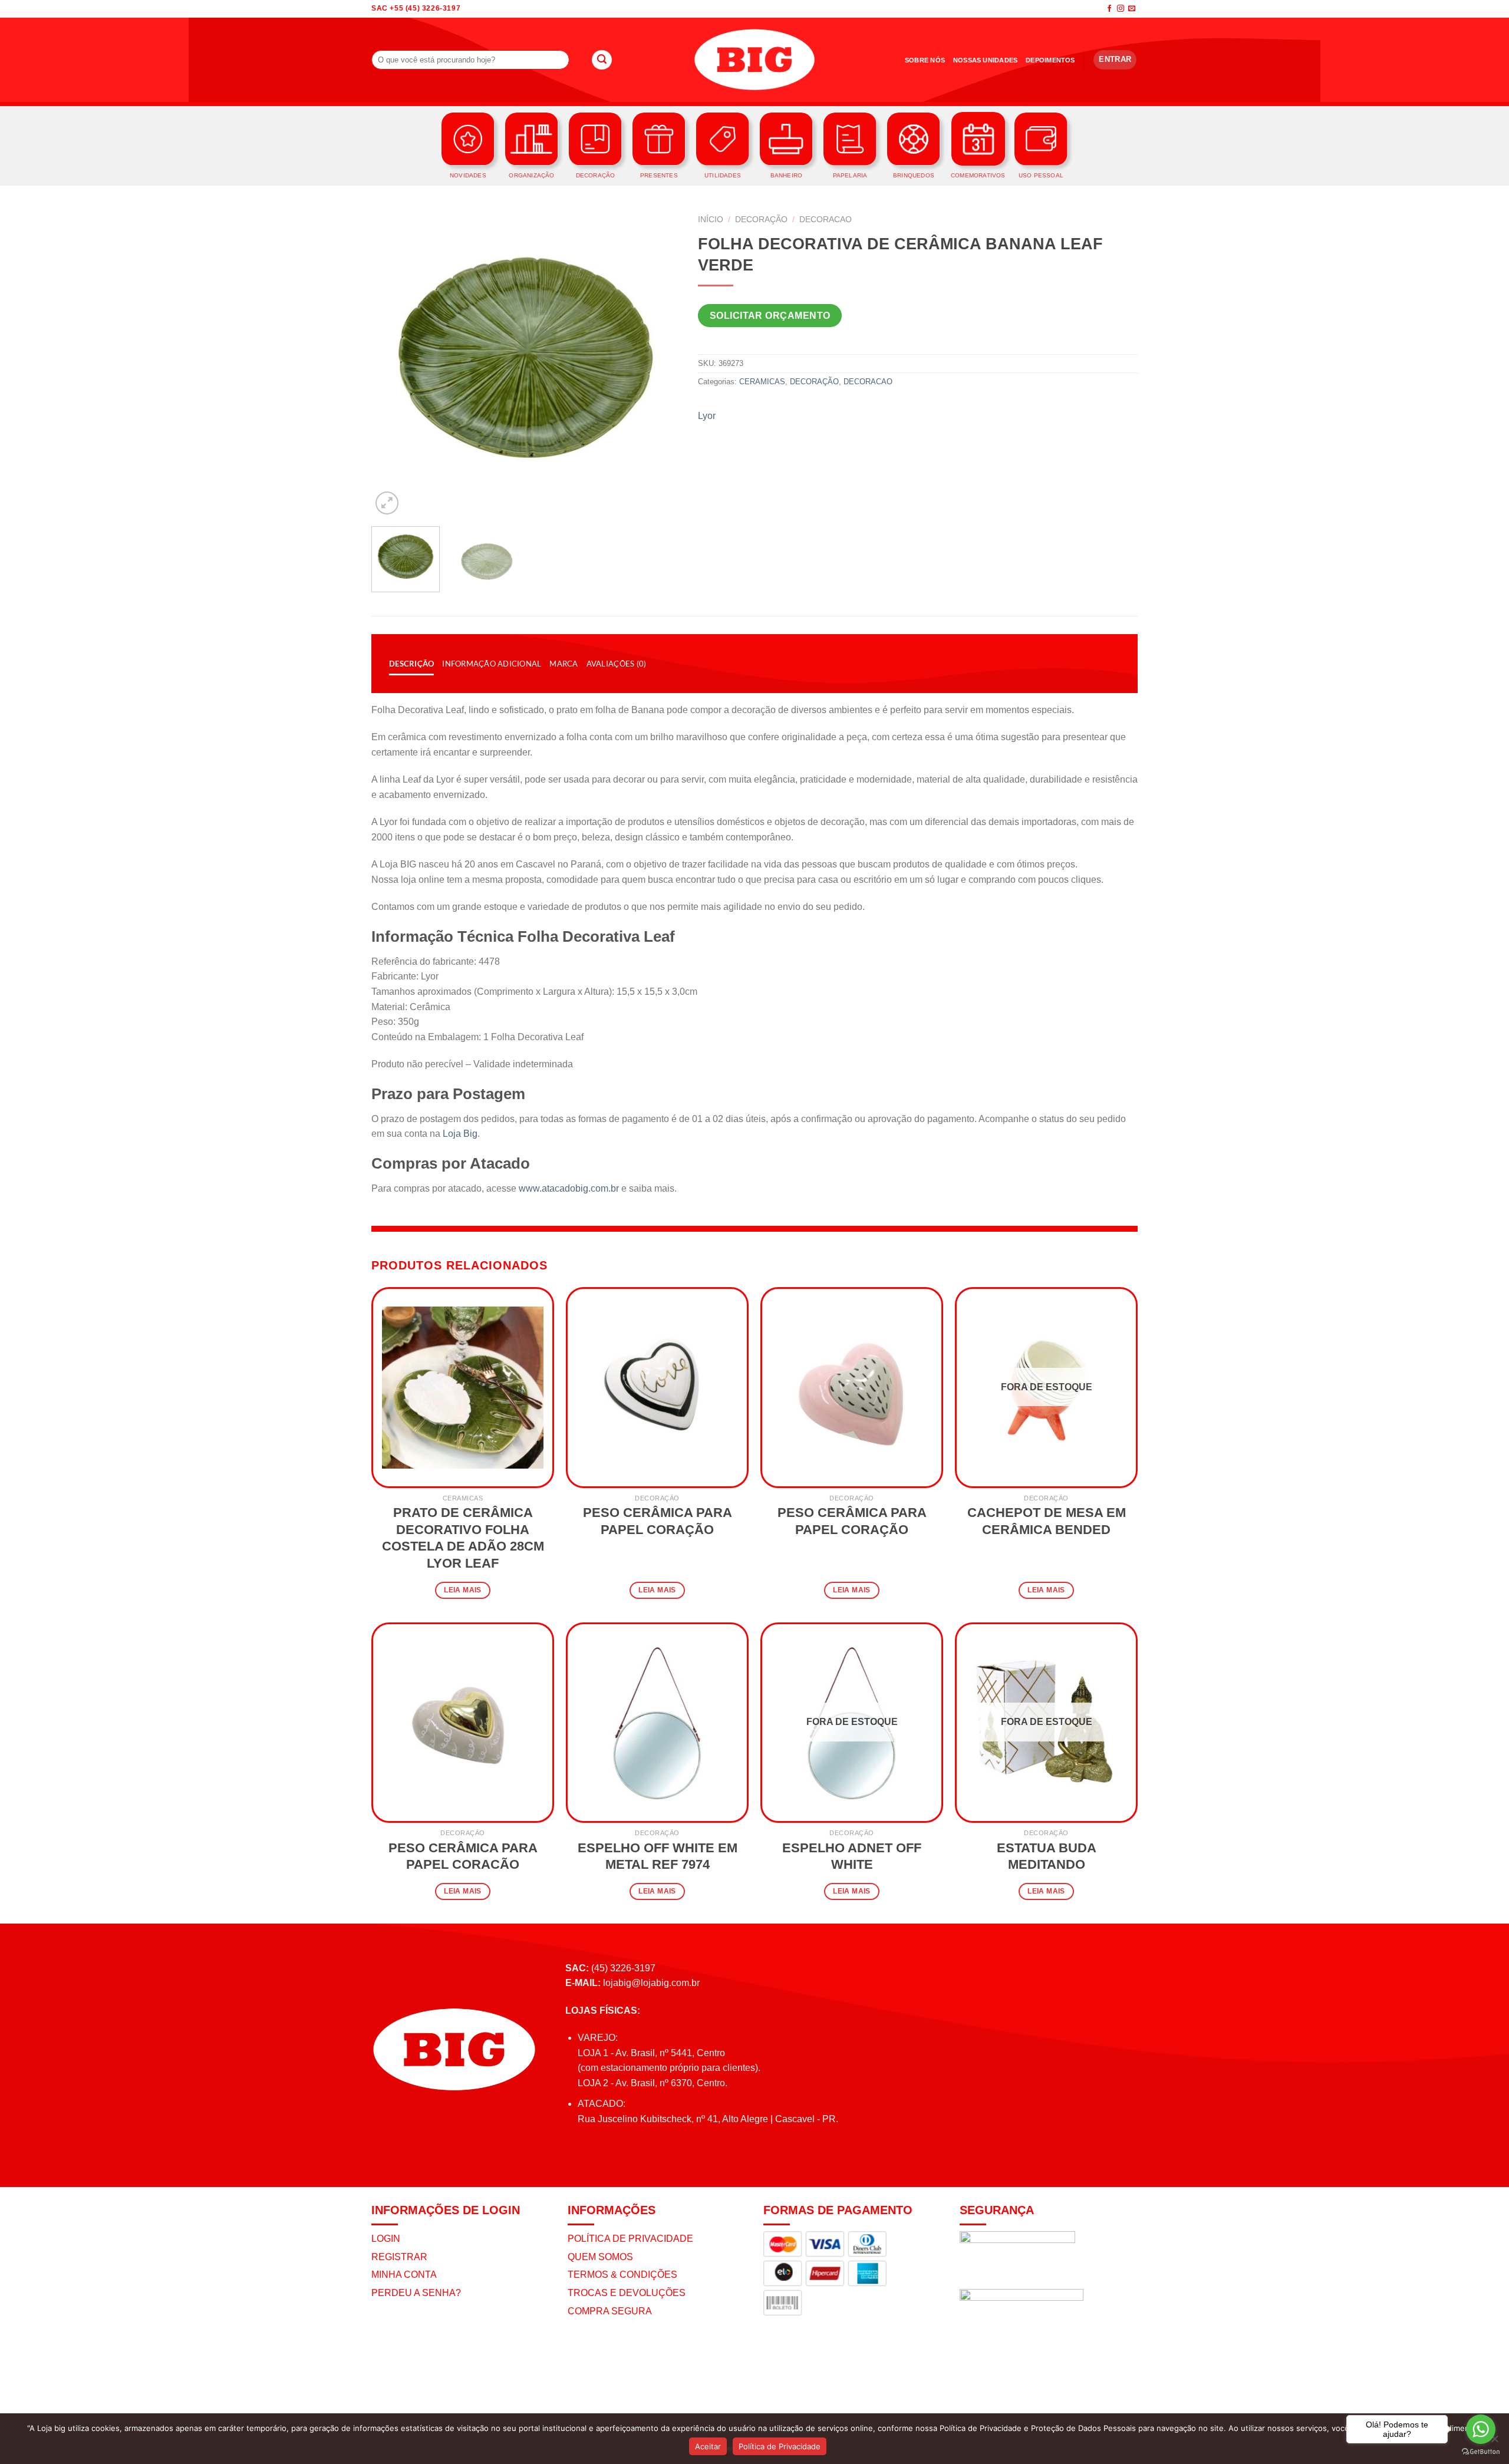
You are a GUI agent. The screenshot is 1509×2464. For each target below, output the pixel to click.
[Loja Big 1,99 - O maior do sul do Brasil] (754, 60)
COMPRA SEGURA (610, 2311)
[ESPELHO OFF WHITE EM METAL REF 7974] (657, 1723)
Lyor (707, 416)
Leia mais (462, 1590)
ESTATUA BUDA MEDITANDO (1047, 1856)
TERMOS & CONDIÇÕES (622, 2275)
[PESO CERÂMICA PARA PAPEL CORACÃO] (463, 1723)
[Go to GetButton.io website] (1481, 2452)
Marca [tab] (564, 664)
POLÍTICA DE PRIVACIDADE (630, 2239)
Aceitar (708, 2446)
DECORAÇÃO (761, 220)
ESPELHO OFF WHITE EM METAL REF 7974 (658, 1856)
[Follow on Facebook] (1109, 9)
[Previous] (393, 363)
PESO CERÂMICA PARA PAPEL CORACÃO (463, 1856)
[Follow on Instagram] (1121, 9)
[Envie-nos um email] (1132, 9)
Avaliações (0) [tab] (617, 664)
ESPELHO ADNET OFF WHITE (852, 1856)
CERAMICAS (762, 382)
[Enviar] (602, 60)
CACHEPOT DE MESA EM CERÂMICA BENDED (1047, 1521)
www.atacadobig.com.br (569, 1188)
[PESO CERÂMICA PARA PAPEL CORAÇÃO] (657, 1387)
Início (711, 220)
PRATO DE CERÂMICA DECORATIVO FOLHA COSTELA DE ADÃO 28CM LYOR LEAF (463, 1538)
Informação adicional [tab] (492, 664)
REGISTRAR (399, 2257)
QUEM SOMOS (600, 2257)
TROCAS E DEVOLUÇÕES (627, 2293)
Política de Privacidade (780, 2446)
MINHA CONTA (404, 2275)
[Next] (659, 363)
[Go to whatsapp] (1481, 2429)
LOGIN (386, 2239)
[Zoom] (387, 503)
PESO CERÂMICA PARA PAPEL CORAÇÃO (658, 1521)
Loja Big (460, 1134)
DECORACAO (826, 220)
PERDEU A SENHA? (416, 2293)
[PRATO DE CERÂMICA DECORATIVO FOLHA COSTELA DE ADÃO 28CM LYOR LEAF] (463, 1387)
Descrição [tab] (411, 664)
